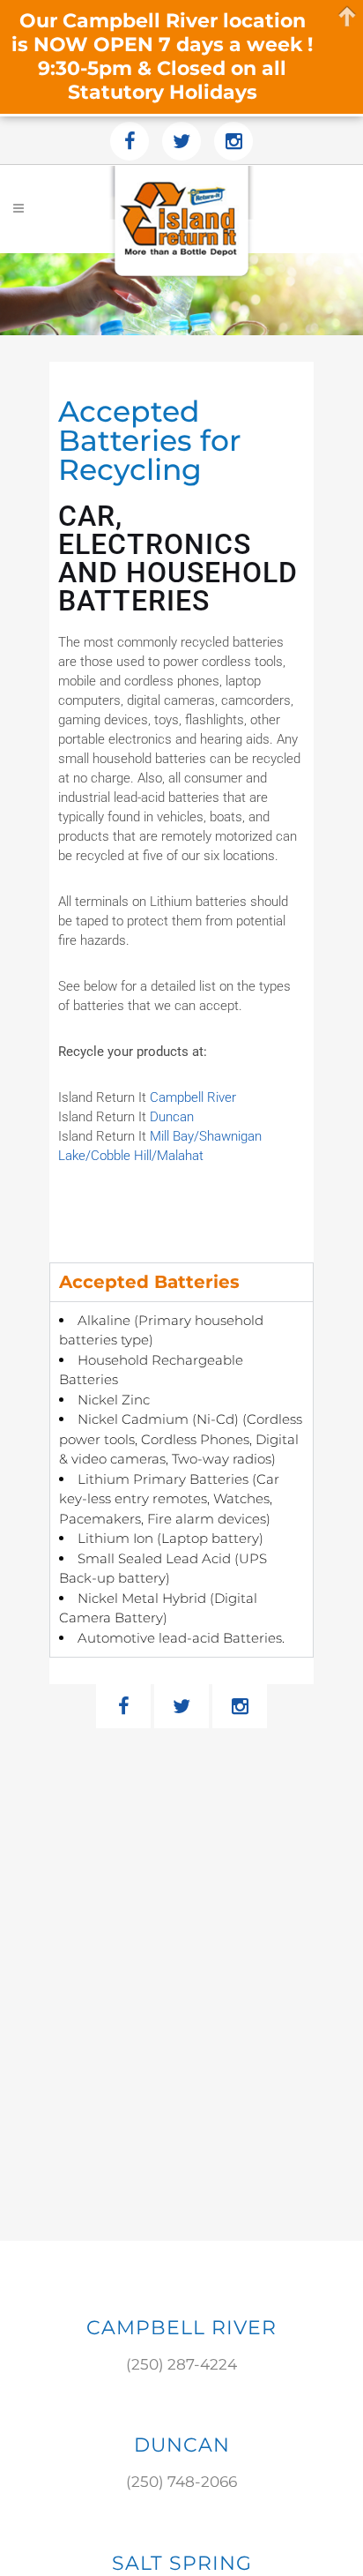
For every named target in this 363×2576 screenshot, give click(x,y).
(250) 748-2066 (181, 2482)
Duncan (172, 1117)
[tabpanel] (181, 1479)
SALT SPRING (182, 2563)
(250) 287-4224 (181, 2364)
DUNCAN (182, 2445)
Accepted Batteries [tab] (149, 1282)
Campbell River (193, 1097)
